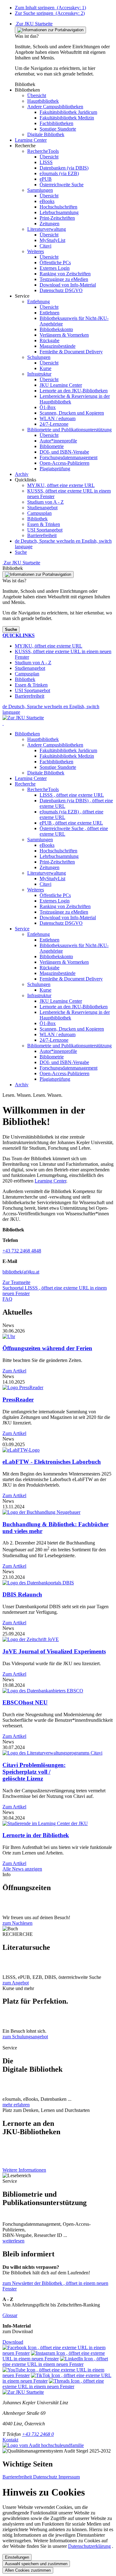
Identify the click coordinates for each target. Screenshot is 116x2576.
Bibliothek (37, 519)
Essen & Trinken (44, 524)
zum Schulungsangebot (25, 2037)
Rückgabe (49, 968)
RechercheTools (43, 789)
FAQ (7, 1299)
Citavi (45, 884)
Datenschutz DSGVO (61, 923)
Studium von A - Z (45, 502)
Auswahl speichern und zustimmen (36, 2564)
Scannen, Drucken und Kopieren (72, 1029)
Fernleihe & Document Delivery (71, 979)
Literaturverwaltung (47, 873)
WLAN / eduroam (58, 1034)
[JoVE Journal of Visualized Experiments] (31, 1639)
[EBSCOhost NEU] (43, 1691)
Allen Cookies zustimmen (28, 2570)
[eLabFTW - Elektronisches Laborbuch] (21, 1450)
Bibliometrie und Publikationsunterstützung (69, 1046)
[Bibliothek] (3, 723)
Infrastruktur (39, 995)
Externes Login (55, 901)
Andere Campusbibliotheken (55, 745)
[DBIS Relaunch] (38, 1583)
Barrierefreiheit (42, 535)
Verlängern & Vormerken (64, 962)
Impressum (69, 2477)
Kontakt (10, 2440)
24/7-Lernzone (54, 1040)
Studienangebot (42, 508)
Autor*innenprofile (58, 1051)
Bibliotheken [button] (27, 734)
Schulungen (39, 984)
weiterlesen (13, 2241)
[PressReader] (23, 1387)
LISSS (72, 795)
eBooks (47, 845)
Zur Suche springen (50, 13)
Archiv (22, 1085)
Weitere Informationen (24, 2170)
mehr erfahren (16, 2105)
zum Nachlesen (17, 1923)
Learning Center (31, 778)
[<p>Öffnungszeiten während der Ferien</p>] (9, 1336)
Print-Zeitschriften (57, 862)
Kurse (45, 990)
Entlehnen (49, 940)
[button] (27, 90)
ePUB (71, 823)
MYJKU (61, 485)
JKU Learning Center (61, 1001)
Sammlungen (40, 840)
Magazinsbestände (58, 973)
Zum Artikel (14, 1371)
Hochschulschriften (58, 851)
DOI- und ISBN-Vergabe (64, 1062)
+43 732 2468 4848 (22, 1251)
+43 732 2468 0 (38, 2434)
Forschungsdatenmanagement (69, 1068)
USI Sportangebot (45, 530)
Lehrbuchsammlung (59, 856)
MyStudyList (52, 879)
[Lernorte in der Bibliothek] (45, 1823)
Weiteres (36, 890)
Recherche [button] (25, 784)
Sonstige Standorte (58, 767)
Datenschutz (46, 2477)
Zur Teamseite (16, 1282)
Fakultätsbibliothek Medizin (67, 756)
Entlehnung (39, 934)
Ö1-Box (48, 1023)
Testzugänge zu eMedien (64, 912)
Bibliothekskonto (56, 956)
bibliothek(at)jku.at (21, 1272)
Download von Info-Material (68, 918)
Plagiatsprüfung (55, 1079)
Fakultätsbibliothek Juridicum (68, 750)
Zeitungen (49, 867)
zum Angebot (16, 1983)
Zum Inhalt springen (50, 8)
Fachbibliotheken (56, 762)
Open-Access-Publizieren (64, 1073)
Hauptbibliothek (43, 739)
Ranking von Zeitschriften (65, 906)
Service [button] (22, 929)
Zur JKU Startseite (34, 24)
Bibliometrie (52, 1057)
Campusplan (39, 513)
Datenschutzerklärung (89, 2546)
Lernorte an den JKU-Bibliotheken (74, 1007)
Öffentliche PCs (55, 895)
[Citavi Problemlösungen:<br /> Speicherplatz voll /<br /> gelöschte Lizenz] (52, 1753)
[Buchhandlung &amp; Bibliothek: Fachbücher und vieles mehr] (41, 1512)
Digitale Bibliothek (46, 773)
